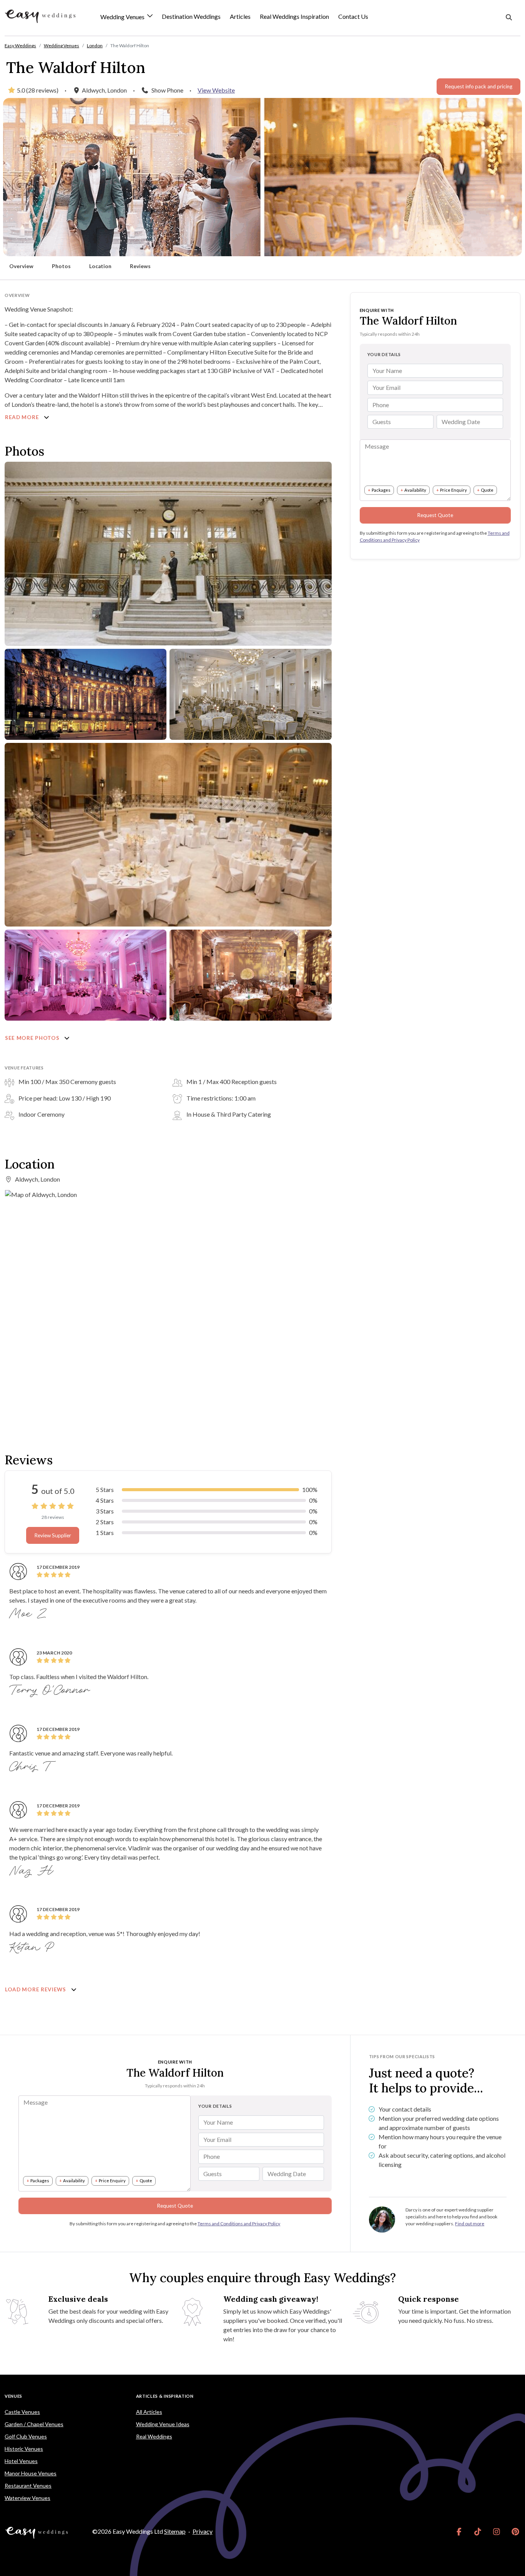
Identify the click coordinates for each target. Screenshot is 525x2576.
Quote (487, 490)
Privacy (203, 2531)
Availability (415, 490)
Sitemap (175, 2531)
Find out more (470, 2224)
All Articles (149, 2412)
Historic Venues (24, 2449)
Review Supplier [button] (53, 1535)
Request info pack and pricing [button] (478, 86)
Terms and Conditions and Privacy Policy (239, 2224)
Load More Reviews (36, 1989)
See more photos (33, 1038)
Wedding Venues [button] (123, 17)
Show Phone (167, 90)
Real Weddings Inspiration (294, 16)
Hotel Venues (21, 2461)
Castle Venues (22, 2412)
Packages (381, 490)
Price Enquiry (454, 490)
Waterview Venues (27, 2498)
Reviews (140, 266)
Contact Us (353, 16)
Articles (240, 16)
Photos (61, 266)
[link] (459, 2531)
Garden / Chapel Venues (34, 2424)
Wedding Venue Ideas (163, 2424)
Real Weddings (154, 2436)
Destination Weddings (191, 16)
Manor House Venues (31, 2473)
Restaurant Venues (28, 2486)
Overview (21, 266)
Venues (13, 2396)
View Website (216, 90)
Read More (23, 417)
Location (100, 266)
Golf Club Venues (26, 2436)
